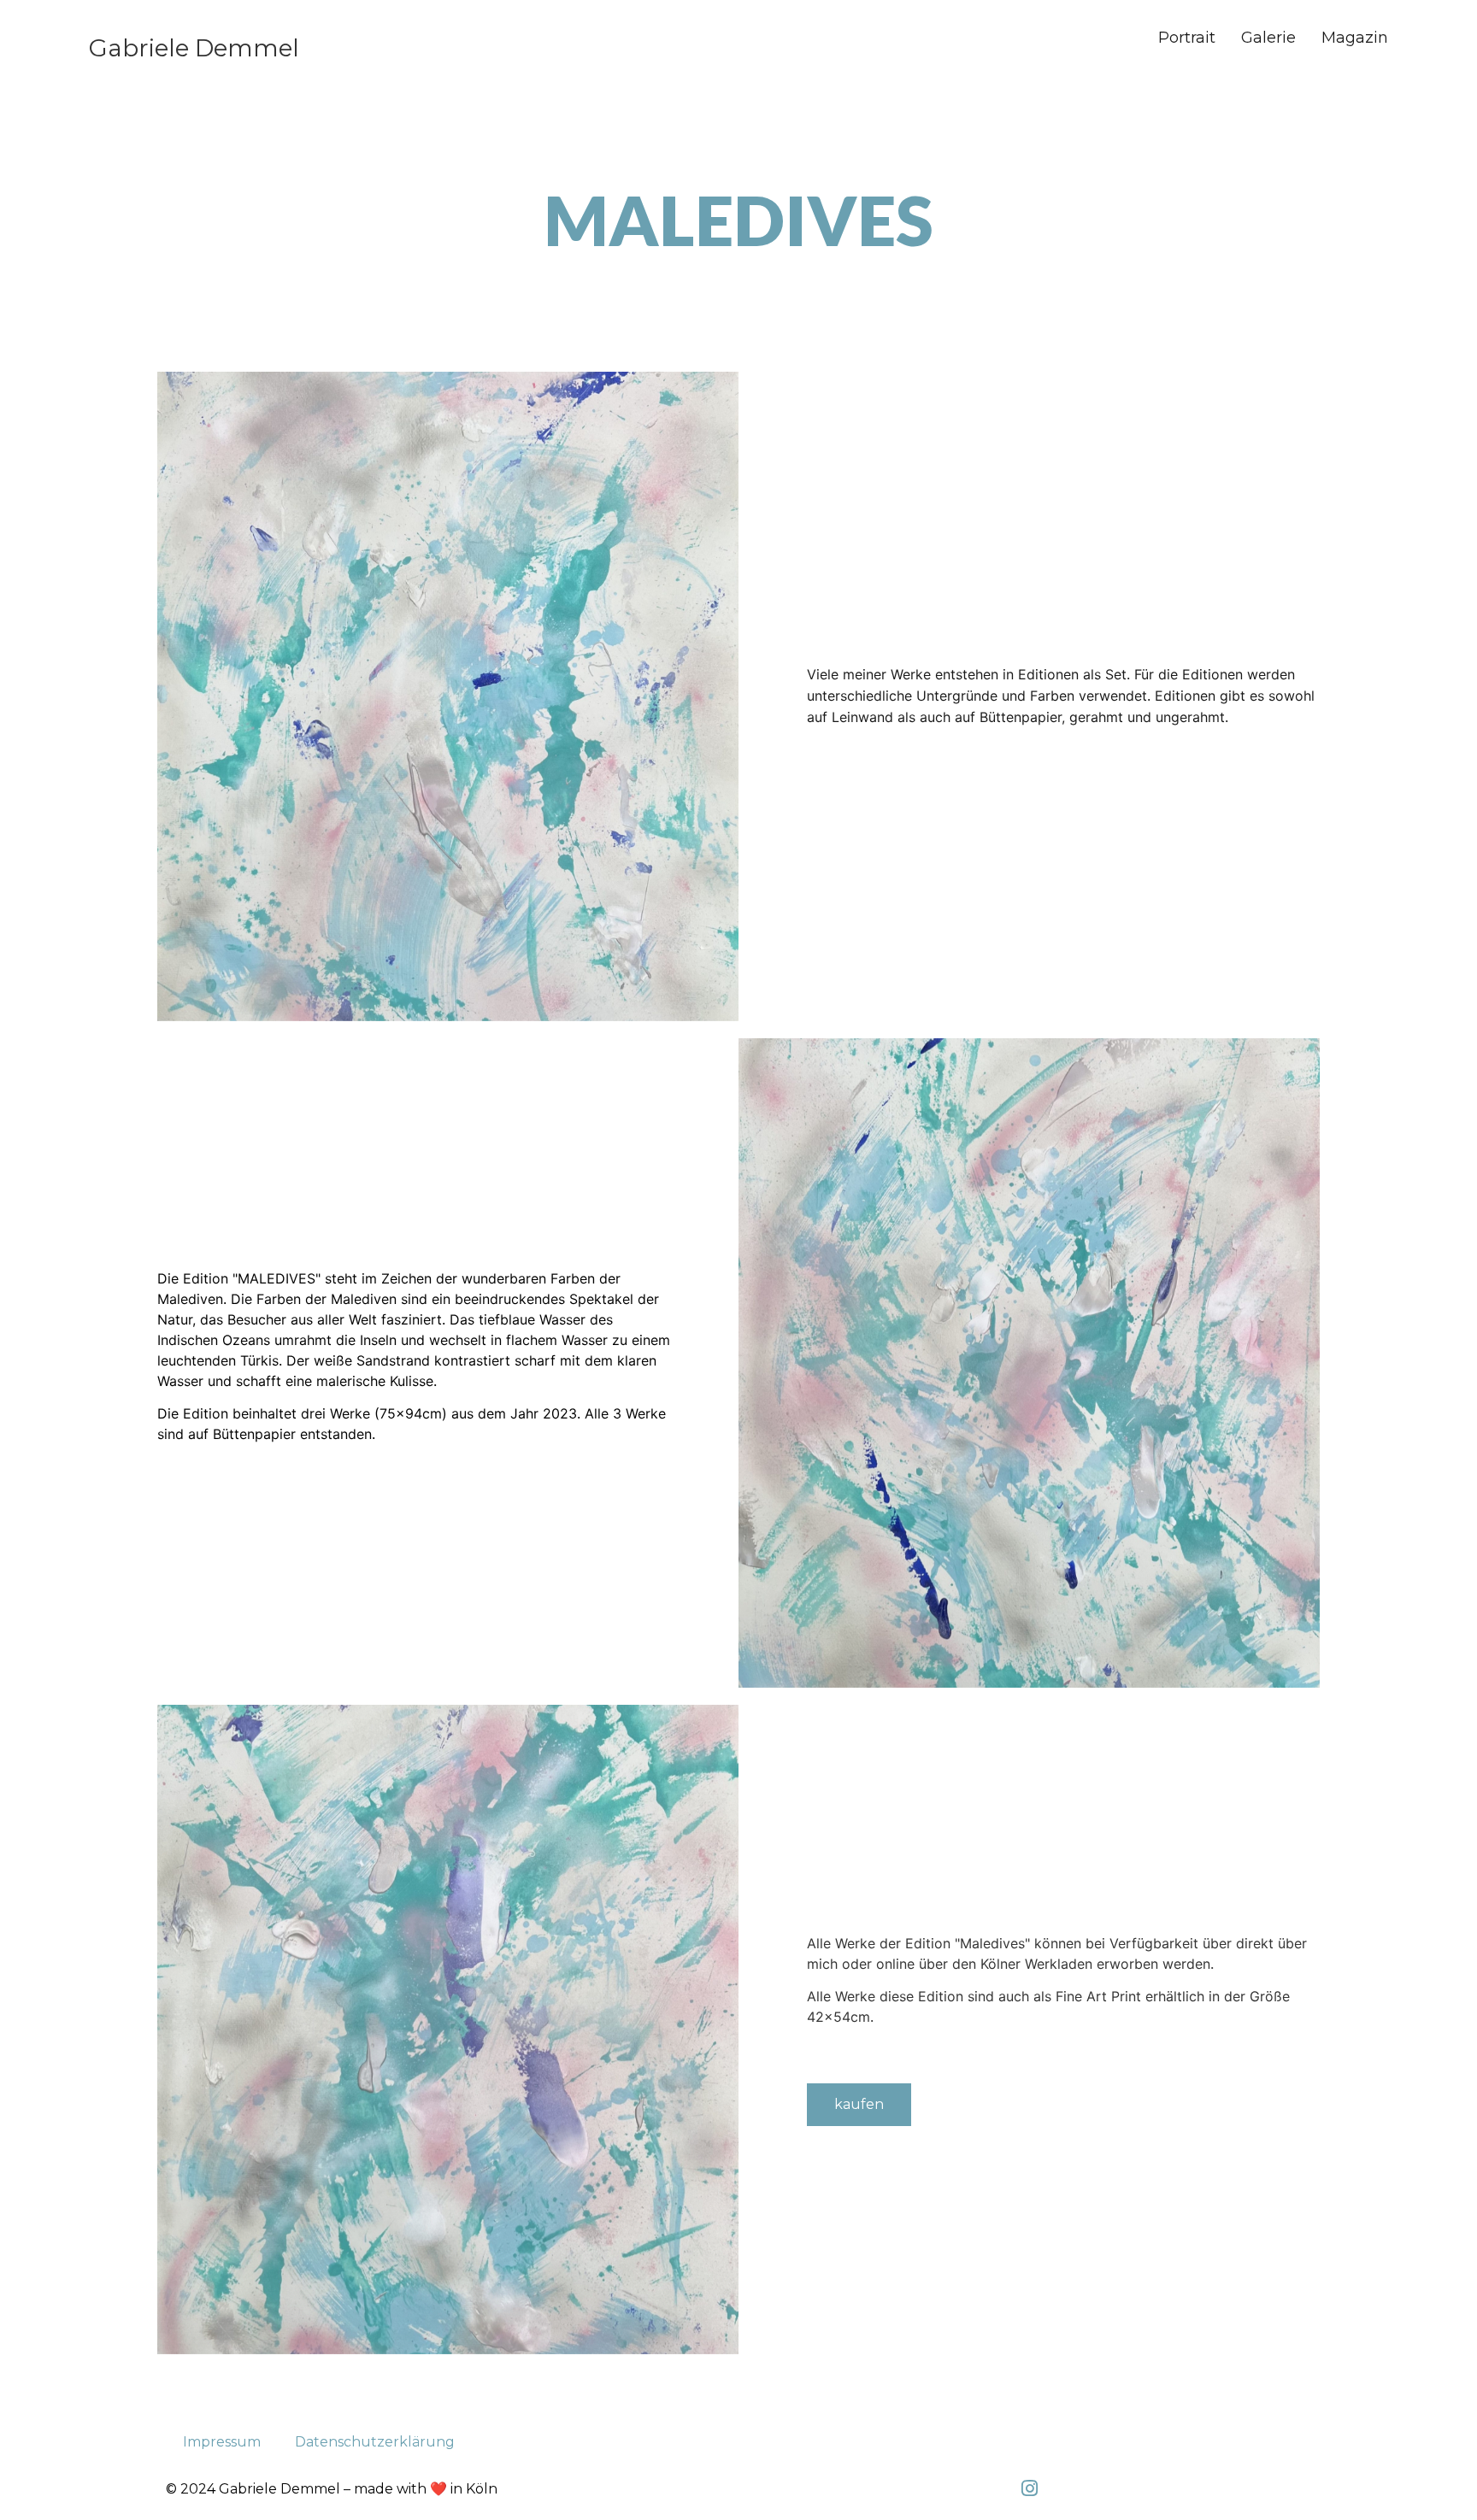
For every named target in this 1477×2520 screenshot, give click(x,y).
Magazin (1355, 38)
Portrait (1187, 38)
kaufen (859, 2104)
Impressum (222, 2442)
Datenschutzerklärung (375, 2442)
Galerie (1268, 38)
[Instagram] (1029, 2488)
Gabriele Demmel (194, 48)
